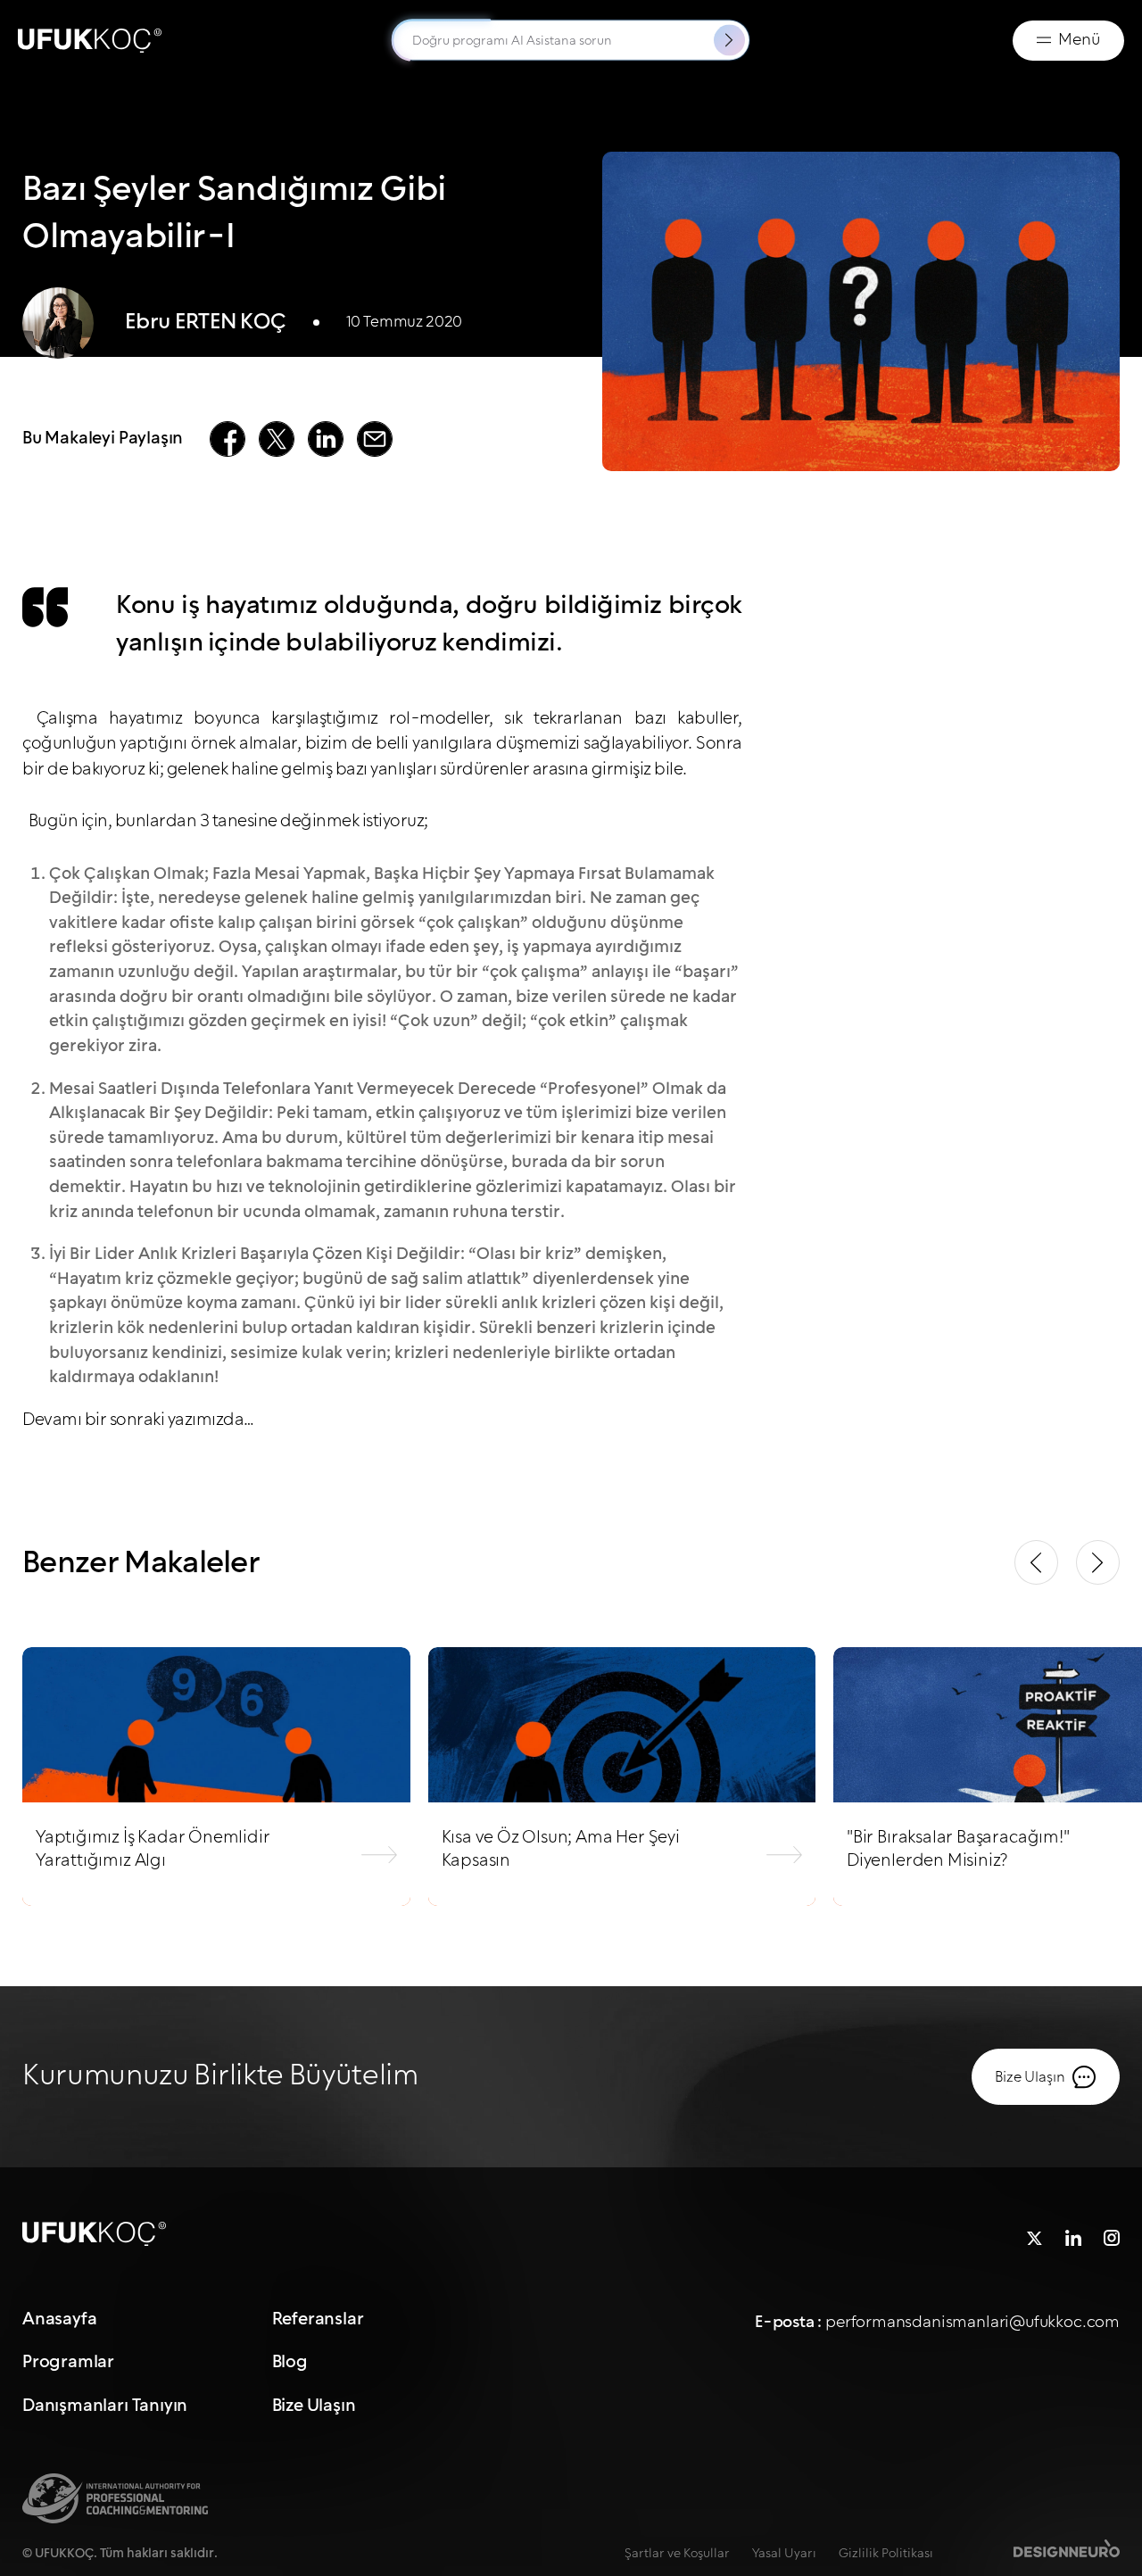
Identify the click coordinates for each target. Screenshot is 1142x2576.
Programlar (68, 2363)
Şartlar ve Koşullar (677, 2554)
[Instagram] (1112, 2233)
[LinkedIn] (1073, 2233)
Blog (290, 2363)
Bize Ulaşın (314, 2406)
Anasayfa (59, 2319)
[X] (1035, 2233)
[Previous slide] (1036, 1562)
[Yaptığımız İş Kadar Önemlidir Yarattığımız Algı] (216, 1777)
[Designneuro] (1067, 2547)
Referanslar (318, 2319)
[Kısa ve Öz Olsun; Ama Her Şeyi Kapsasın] (622, 1777)
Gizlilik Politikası (886, 2554)
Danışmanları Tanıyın (105, 2406)
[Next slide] (1098, 1562)
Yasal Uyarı (784, 2554)
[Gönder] (729, 41)
